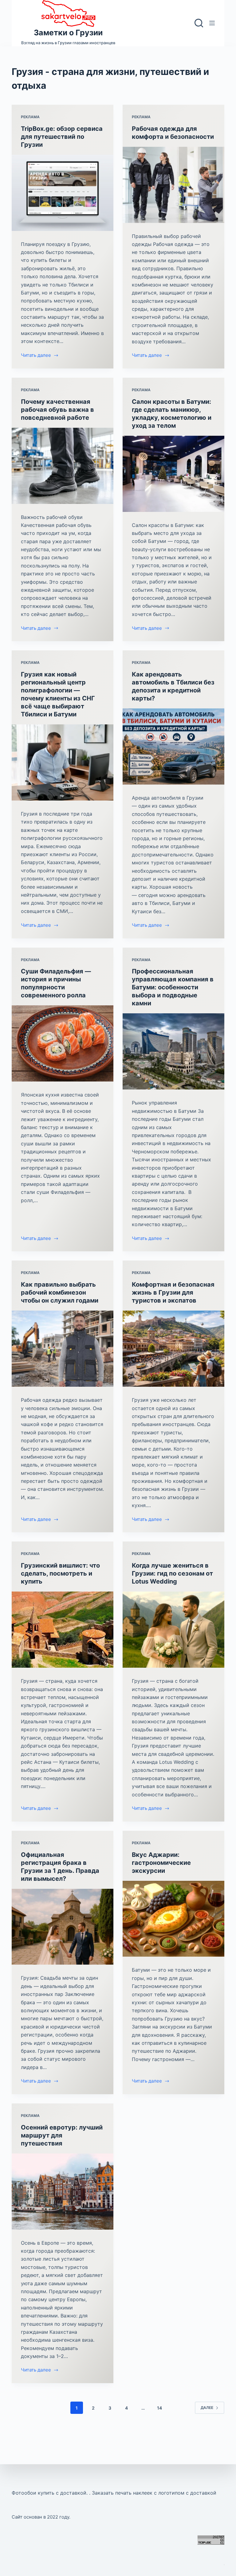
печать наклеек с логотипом (150, 2493)
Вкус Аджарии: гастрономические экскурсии (161, 1863)
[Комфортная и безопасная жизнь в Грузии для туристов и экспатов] (173, 1349)
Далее (207, 2408)
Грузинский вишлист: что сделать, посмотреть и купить (60, 1573)
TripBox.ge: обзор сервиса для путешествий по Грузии (62, 137)
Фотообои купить (33, 2493)
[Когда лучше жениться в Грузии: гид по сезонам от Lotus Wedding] (173, 1630)
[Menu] (212, 23)
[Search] (199, 23)
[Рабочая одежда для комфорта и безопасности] (173, 185)
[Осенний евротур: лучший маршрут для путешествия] (63, 2192)
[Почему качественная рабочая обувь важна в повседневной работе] (63, 466)
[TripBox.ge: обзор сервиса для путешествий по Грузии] (63, 193)
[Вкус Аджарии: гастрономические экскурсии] (173, 1919)
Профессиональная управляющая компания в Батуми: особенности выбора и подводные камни (173, 987)
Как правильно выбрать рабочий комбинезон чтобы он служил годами (60, 1292)
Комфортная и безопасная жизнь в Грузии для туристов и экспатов (173, 1292)
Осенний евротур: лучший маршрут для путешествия (62, 2135)
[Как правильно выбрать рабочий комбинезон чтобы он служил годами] (63, 1349)
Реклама (30, 117)
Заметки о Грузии (68, 33)
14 (159, 2408)
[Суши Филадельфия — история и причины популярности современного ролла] (63, 1043)
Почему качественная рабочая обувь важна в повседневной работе (57, 410)
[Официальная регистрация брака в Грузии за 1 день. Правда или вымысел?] (63, 1927)
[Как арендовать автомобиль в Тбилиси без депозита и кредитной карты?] (173, 746)
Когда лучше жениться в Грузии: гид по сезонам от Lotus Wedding (172, 1573)
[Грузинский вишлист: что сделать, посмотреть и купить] (63, 1630)
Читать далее (36, 356)
